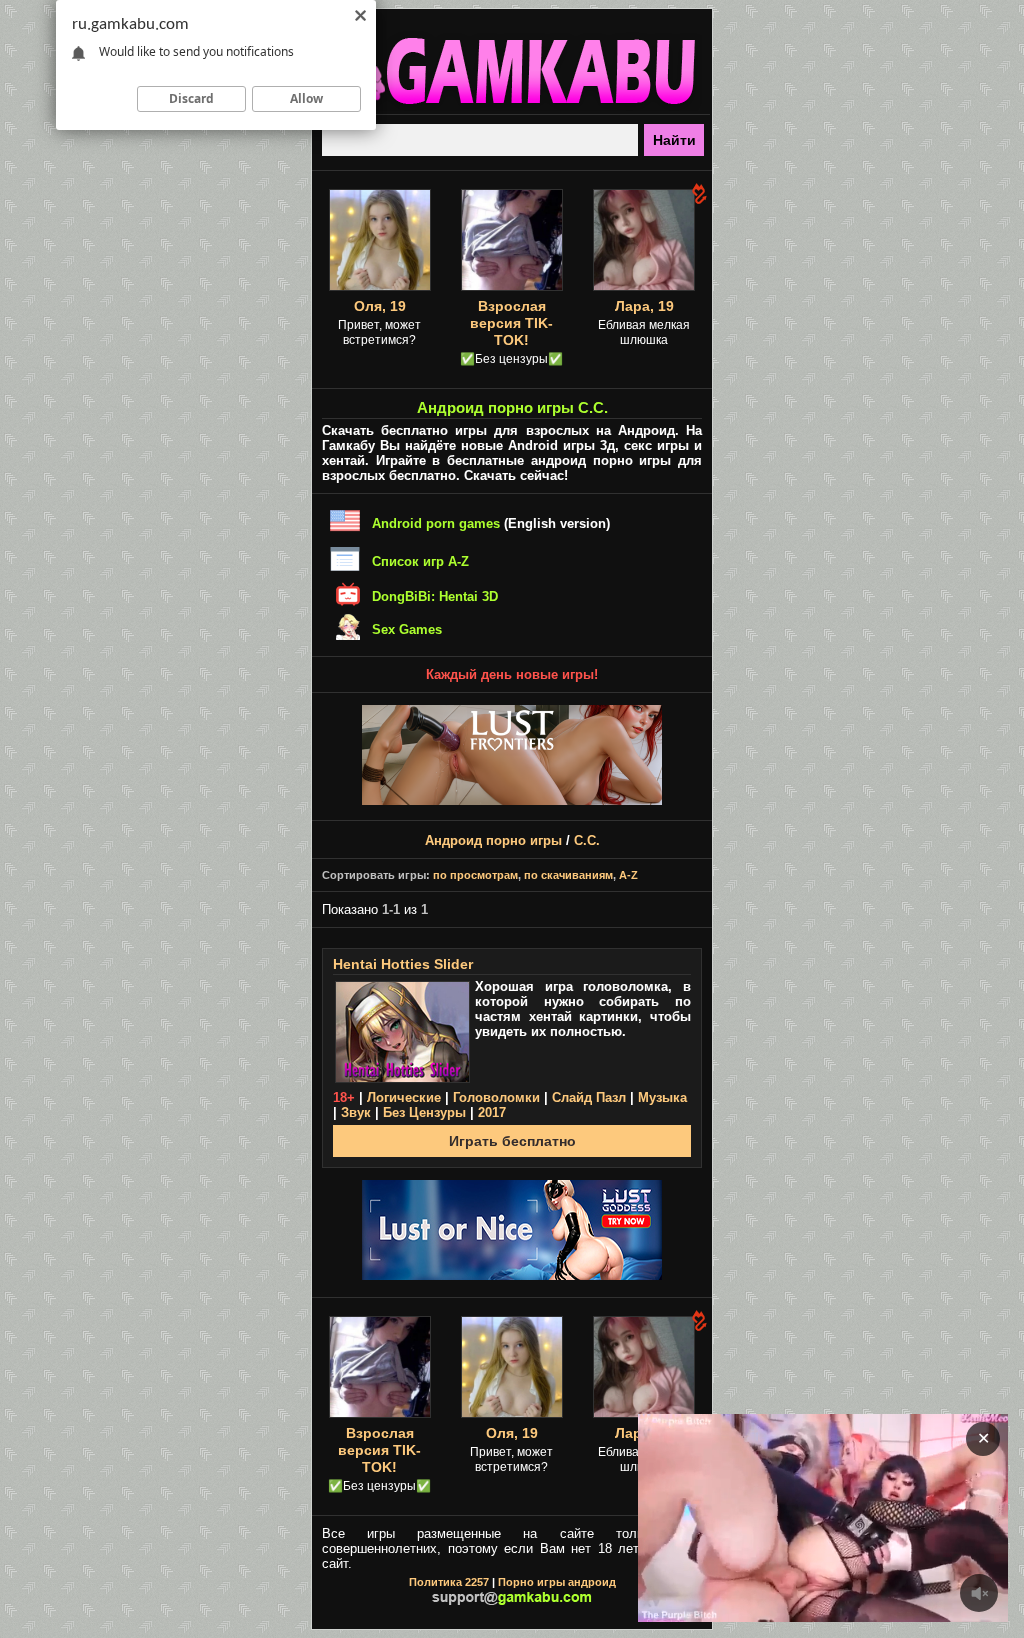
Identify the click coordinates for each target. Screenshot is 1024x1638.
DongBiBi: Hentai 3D (435, 596)
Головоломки (496, 1097)
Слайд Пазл (589, 1097)
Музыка (662, 1097)
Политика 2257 (449, 1582)
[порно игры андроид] (512, 106)
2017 (492, 1112)
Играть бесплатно (512, 1141)
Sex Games (407, 629)
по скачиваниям (568, 875)
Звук (356, 1112)
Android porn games (436, 523)
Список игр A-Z (420, 561)
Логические (404, 1097)
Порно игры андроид (557, 1582)
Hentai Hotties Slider (403, 964)
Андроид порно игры (493, 840)
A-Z (628, 875)
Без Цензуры (424, 1112)
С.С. (587, 840)
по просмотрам (475, 875)
